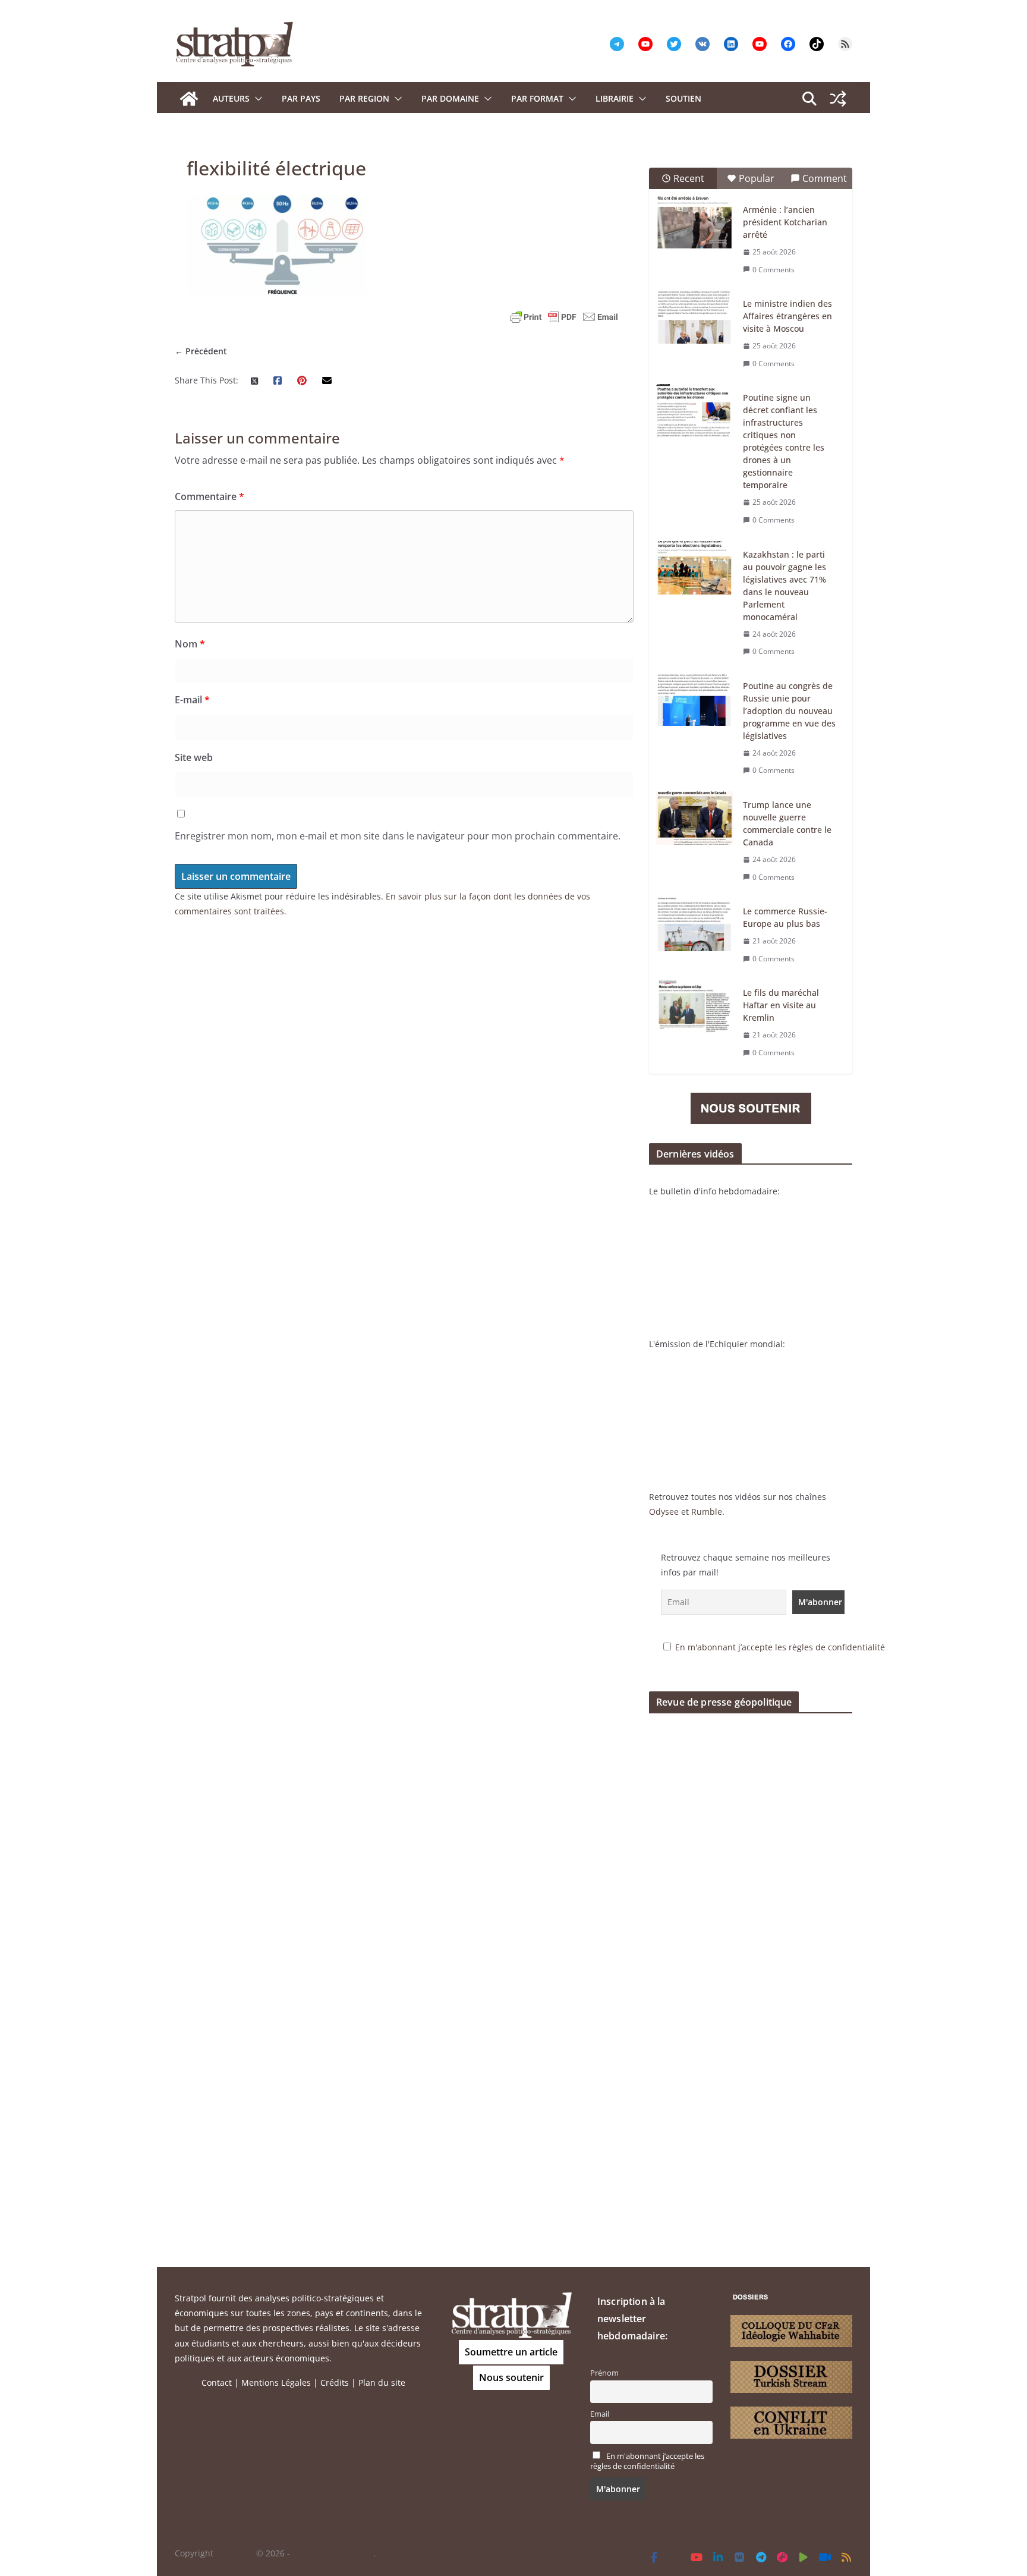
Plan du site (382, 2382)
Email (600, 2414)
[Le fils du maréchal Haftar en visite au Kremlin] (695, 1006)
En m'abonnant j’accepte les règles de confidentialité (780, 1647)
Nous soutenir (511, 2377)
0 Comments (774, 270)
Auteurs (231, 98)
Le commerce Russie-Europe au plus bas (785, 917)
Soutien (683, 98)
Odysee (664, 1512)
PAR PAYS (301, 98)
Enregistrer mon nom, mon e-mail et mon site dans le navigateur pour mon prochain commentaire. (398, 836)
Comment (825, 178)
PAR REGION (364, 98)
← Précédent (201, 351)
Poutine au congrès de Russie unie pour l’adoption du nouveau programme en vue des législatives (789, 711)
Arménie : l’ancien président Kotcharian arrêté (785, 222)
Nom (190, 644)
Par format (537, 98)
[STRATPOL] (189, 99)
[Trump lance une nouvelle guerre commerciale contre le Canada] (695, 818)
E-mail (192, 700)
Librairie (615, 98)
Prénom (604, 2373)
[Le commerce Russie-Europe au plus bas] (695, 924)
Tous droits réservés (333, 2553)
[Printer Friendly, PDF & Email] (564, 317)
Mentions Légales (276, 2382)
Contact (217, 2382)
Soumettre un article (511, 2352)
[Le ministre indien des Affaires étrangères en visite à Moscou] (695, 317)
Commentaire (210, 496)
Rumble (707, 1512)
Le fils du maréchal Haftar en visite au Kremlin (781, 1005)
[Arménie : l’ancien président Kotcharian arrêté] (695, 223)
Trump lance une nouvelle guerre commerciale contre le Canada (787, 823)
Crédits (335, 2382)
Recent (689, 178)
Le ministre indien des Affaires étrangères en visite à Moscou (787, 316)
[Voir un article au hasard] (838, 99)
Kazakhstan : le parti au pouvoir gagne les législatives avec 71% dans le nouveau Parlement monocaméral (785, 586)
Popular (757, 178)
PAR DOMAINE (450, 98)
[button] (256, 99)
